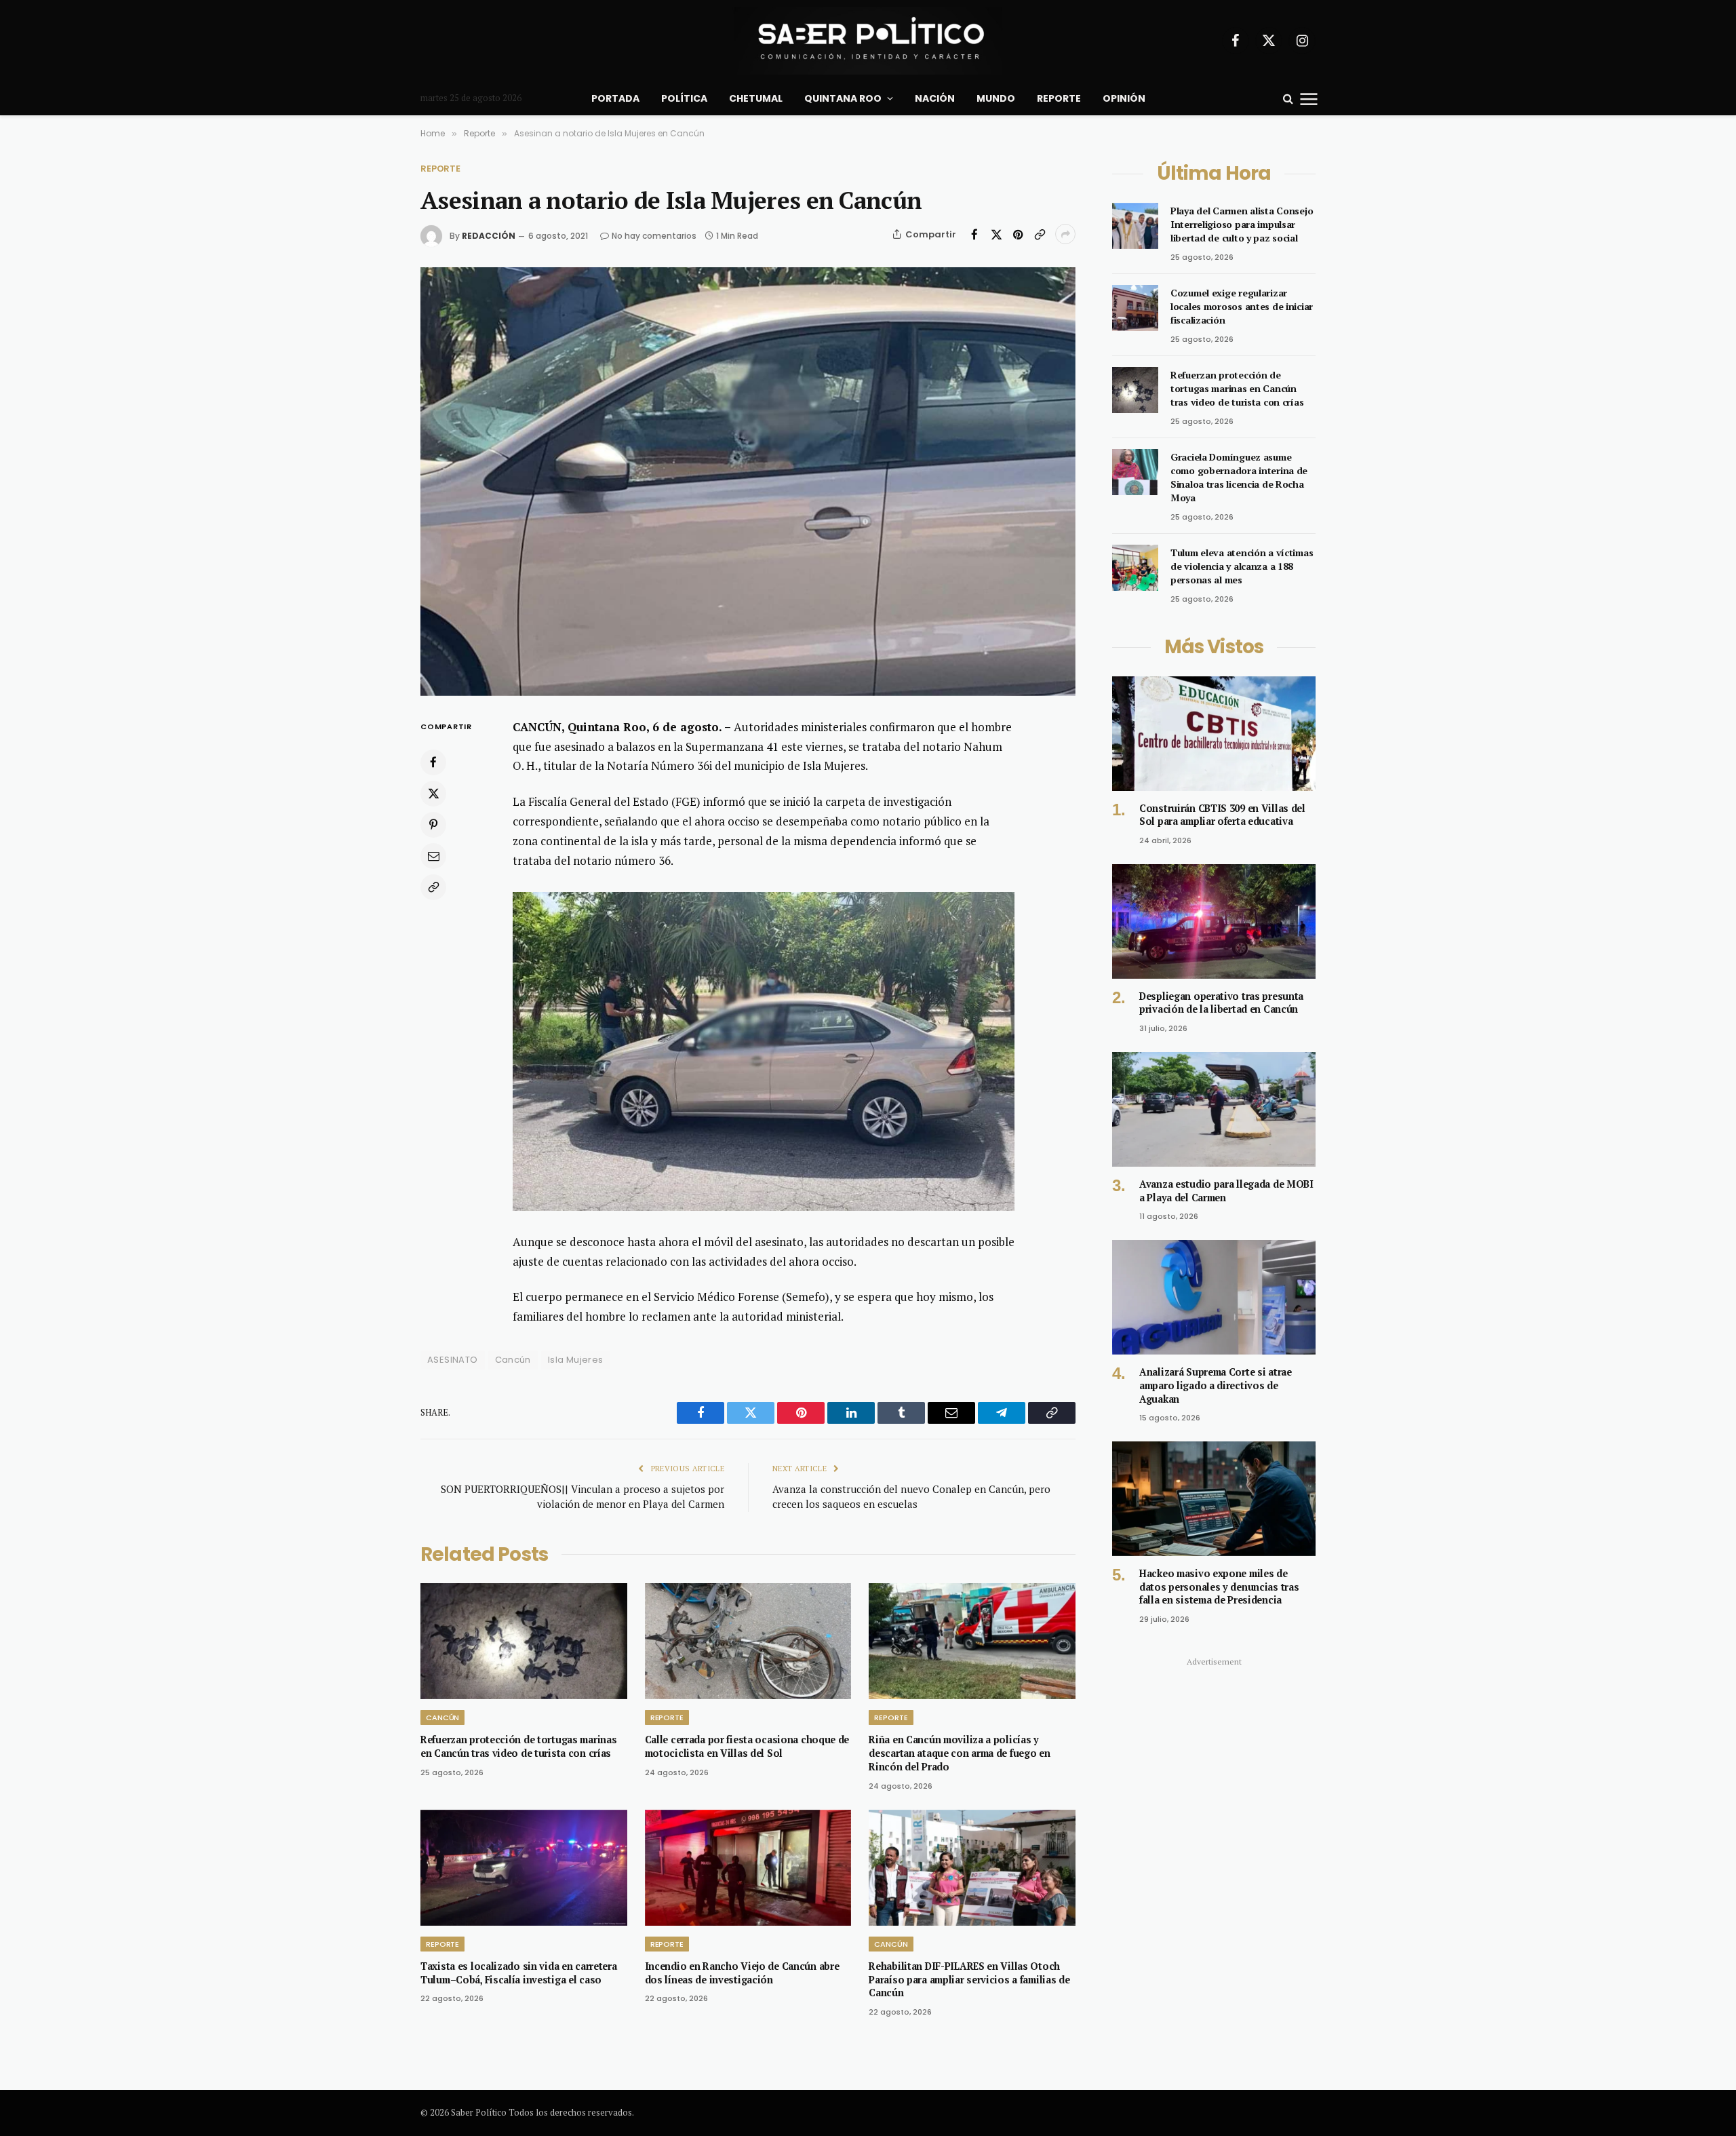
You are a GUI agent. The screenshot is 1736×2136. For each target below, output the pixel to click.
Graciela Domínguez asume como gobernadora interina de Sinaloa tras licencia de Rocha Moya (1239, 477)
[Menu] (1309, 98)
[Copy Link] (1040, 234)
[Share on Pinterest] (1018, 234)
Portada (615, 98)
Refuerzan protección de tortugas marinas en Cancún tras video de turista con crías (518, 1746)
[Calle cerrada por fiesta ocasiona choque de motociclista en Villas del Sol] (748, 1641)
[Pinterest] (433, 824)
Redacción (489, 236)
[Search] (1288, 99)
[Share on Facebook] (974, 234)
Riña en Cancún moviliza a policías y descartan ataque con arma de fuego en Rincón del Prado (959, 1753)
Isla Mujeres (576, 1360)
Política (684, 98)
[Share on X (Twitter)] (996, 234)
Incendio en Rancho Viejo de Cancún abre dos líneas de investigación (742, 1973)
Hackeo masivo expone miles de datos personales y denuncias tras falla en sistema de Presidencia (1219, 1587)
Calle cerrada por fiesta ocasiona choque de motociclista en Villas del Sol (747, 1746)
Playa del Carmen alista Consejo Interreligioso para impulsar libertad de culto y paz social (1242, 224)
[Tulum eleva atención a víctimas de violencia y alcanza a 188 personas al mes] (1135, 568)
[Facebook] (433, 762)
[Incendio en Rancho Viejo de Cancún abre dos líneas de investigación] (748, 1868)
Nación (935, 98)
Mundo (996, 98)
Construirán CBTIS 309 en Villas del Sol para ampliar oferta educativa (1222, 815)
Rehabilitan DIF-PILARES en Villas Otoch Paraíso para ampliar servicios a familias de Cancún (969, 1979)
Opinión (1124, 98)
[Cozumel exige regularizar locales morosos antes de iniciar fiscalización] (1135, 308)
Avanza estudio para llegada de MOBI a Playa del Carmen (1226, 1191)
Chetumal (756, 98)
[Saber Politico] (868, 41)
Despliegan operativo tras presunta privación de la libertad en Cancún (1221, 1003)
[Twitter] (433, 793)
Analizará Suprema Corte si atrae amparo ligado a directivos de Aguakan (1216, 1385)
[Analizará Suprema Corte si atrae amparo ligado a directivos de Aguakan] (1214, 1297)
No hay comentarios (654, 236)
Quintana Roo (843, 98)
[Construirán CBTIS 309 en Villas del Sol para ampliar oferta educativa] (1214, 734)
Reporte (1059, 98)
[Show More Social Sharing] (1065, 234)
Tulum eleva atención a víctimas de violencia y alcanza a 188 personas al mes (1242, 566)
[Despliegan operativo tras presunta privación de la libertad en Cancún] (1214, 921)
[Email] (433, 855)
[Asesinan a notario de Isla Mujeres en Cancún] (748, 481)
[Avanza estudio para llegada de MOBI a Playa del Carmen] (1214, 1109)
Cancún (513, 1360)
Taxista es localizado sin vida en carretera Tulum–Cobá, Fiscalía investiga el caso (519, 1973)
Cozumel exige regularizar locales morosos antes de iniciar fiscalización (1242, 306)
